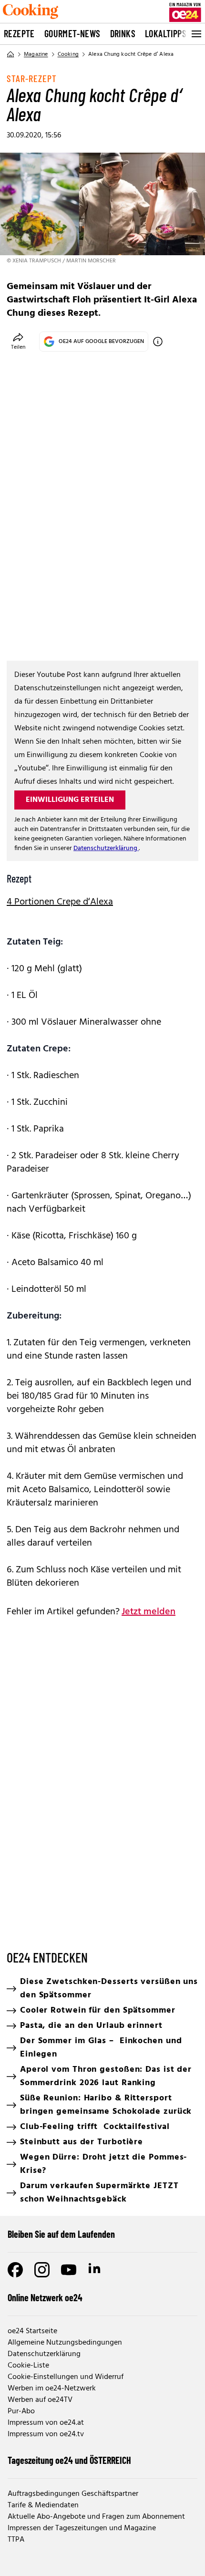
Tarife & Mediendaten (43, 2505)
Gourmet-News (72, 33)
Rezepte (19, 33)
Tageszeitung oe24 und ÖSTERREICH (69, 2460)
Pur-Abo (21, 2411)
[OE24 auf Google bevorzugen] (158, 342)
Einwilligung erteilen (70, 800)
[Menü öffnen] (195, 34)
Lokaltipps (166, 33)
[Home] (10, 54)
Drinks (123, 33)
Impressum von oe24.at (46, 2423)
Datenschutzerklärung (106, 848)
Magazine (36, 54)
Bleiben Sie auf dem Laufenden (61, 2234)
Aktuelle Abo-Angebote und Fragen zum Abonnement (96, 2517)
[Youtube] (69, 2270)
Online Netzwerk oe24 (45, 2297)
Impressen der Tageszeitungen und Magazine (82, 2528)
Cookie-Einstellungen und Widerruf (66, 2377)
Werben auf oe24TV (40, 2400)
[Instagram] (42, 2270)
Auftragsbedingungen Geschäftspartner (73, 2494)
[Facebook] (15, 2270)
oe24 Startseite (32, 2331)
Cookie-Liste (28, 2366)
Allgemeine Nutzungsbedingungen (65, 2343)
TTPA (16, 2540)
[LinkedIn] (95, 2270)
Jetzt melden (149, 1612)
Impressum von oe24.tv (46, 2434)
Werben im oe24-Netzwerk (52, 2389)
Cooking (68, 54)
